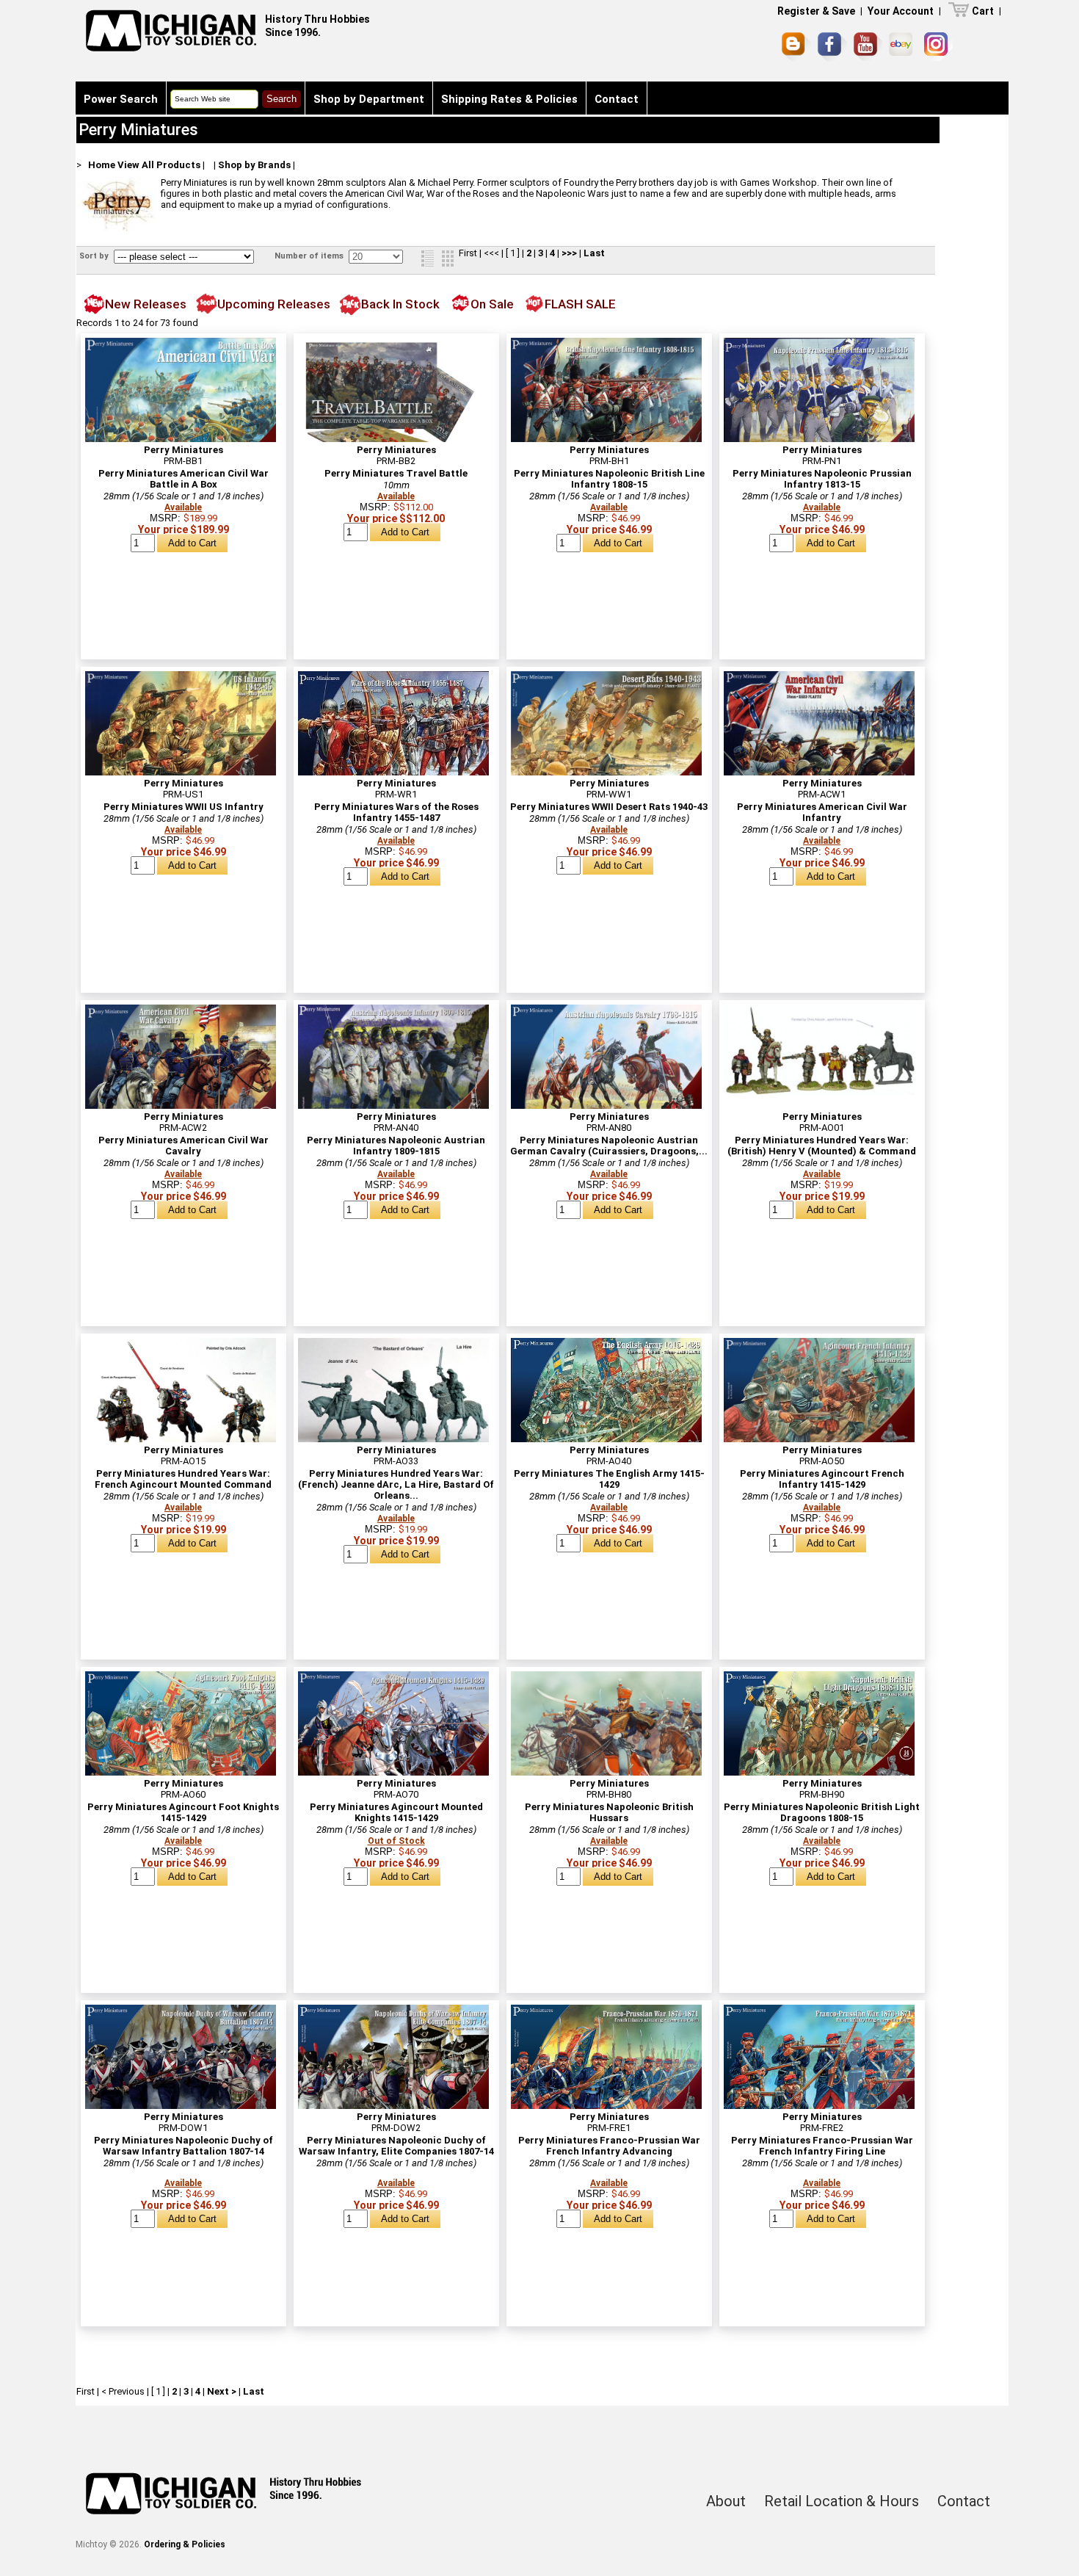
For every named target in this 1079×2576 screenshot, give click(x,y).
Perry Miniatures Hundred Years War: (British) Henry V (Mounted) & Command (822, 1146)
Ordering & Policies (185, 2544)
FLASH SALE (580, 304)
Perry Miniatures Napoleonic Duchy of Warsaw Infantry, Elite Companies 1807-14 (396, 2146)
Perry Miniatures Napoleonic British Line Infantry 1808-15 (609, 479)
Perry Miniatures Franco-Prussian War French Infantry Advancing (609, 2146)
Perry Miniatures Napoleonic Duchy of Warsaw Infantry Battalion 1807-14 (184, 2146)
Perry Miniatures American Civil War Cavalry (184, 1146)
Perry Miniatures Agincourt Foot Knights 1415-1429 (183, 1812)
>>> (569, 253)
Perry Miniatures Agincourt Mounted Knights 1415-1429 (396, 1812)
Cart (983, 11)
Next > (222, 2391)
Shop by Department (369, 99)
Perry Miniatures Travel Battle (396, 473)
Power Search (121, 99)
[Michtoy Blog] (796, 47)
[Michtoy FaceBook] (832, 47)
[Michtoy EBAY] (903, 47)
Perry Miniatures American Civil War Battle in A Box (184, 479)
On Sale (492, 304)
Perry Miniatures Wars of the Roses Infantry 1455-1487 (396, 812)
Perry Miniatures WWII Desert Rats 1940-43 (609, 807)
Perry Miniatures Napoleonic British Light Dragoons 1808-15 (822, 1812)
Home (102, 165)
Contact (617, 99)
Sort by (95, 256)
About (726, 2501)
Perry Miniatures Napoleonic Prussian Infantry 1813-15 (822, 479)
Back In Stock (400, 304)
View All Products (159, 165)
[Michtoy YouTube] (868, 47)
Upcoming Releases (274, 304)
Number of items (310, 256)
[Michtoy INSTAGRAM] (938, 47)
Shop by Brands (254, 165)
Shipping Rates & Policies (509, 99)
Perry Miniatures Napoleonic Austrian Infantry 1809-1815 (396, 1146)
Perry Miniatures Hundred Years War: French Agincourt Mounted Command (183, 1479)
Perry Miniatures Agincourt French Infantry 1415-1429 (822, 1479)
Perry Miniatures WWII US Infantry (184, 807)
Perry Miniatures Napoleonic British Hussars (609, 1812)
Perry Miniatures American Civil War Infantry (822, 812)
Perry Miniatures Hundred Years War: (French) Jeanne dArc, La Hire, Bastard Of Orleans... (396, 1484)
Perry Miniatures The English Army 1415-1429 (609, 1479)
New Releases (146, 304)
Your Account (901, 11)
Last (594, 253)
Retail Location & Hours (842, 2501)
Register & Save (816, 11)
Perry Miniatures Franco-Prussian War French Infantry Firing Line (822, 2146)
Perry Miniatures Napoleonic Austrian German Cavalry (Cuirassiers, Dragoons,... (609, 1146)
